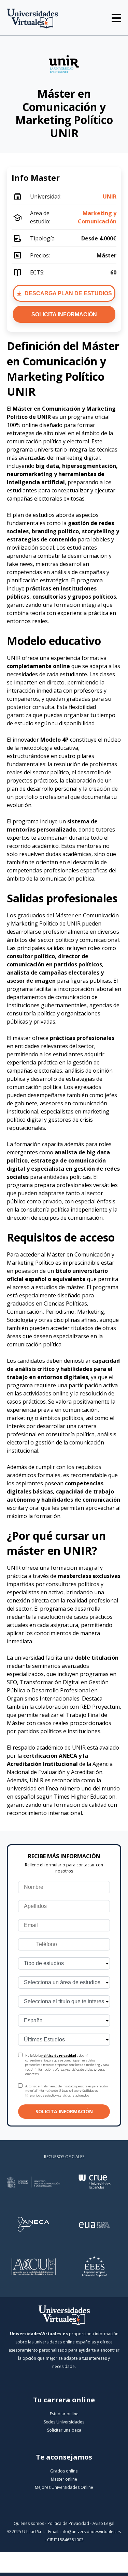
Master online (64, 2479)
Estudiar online (64, 2414)
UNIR (110, 196)
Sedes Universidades (64, 2422)
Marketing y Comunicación (97, 217)
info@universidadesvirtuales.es (91, 2532)
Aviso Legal (103, 2523)
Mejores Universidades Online (64, 2487)
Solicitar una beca (64, 2430)
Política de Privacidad (59, 2056)
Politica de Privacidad (68, 2523)
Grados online (64, 2471)
